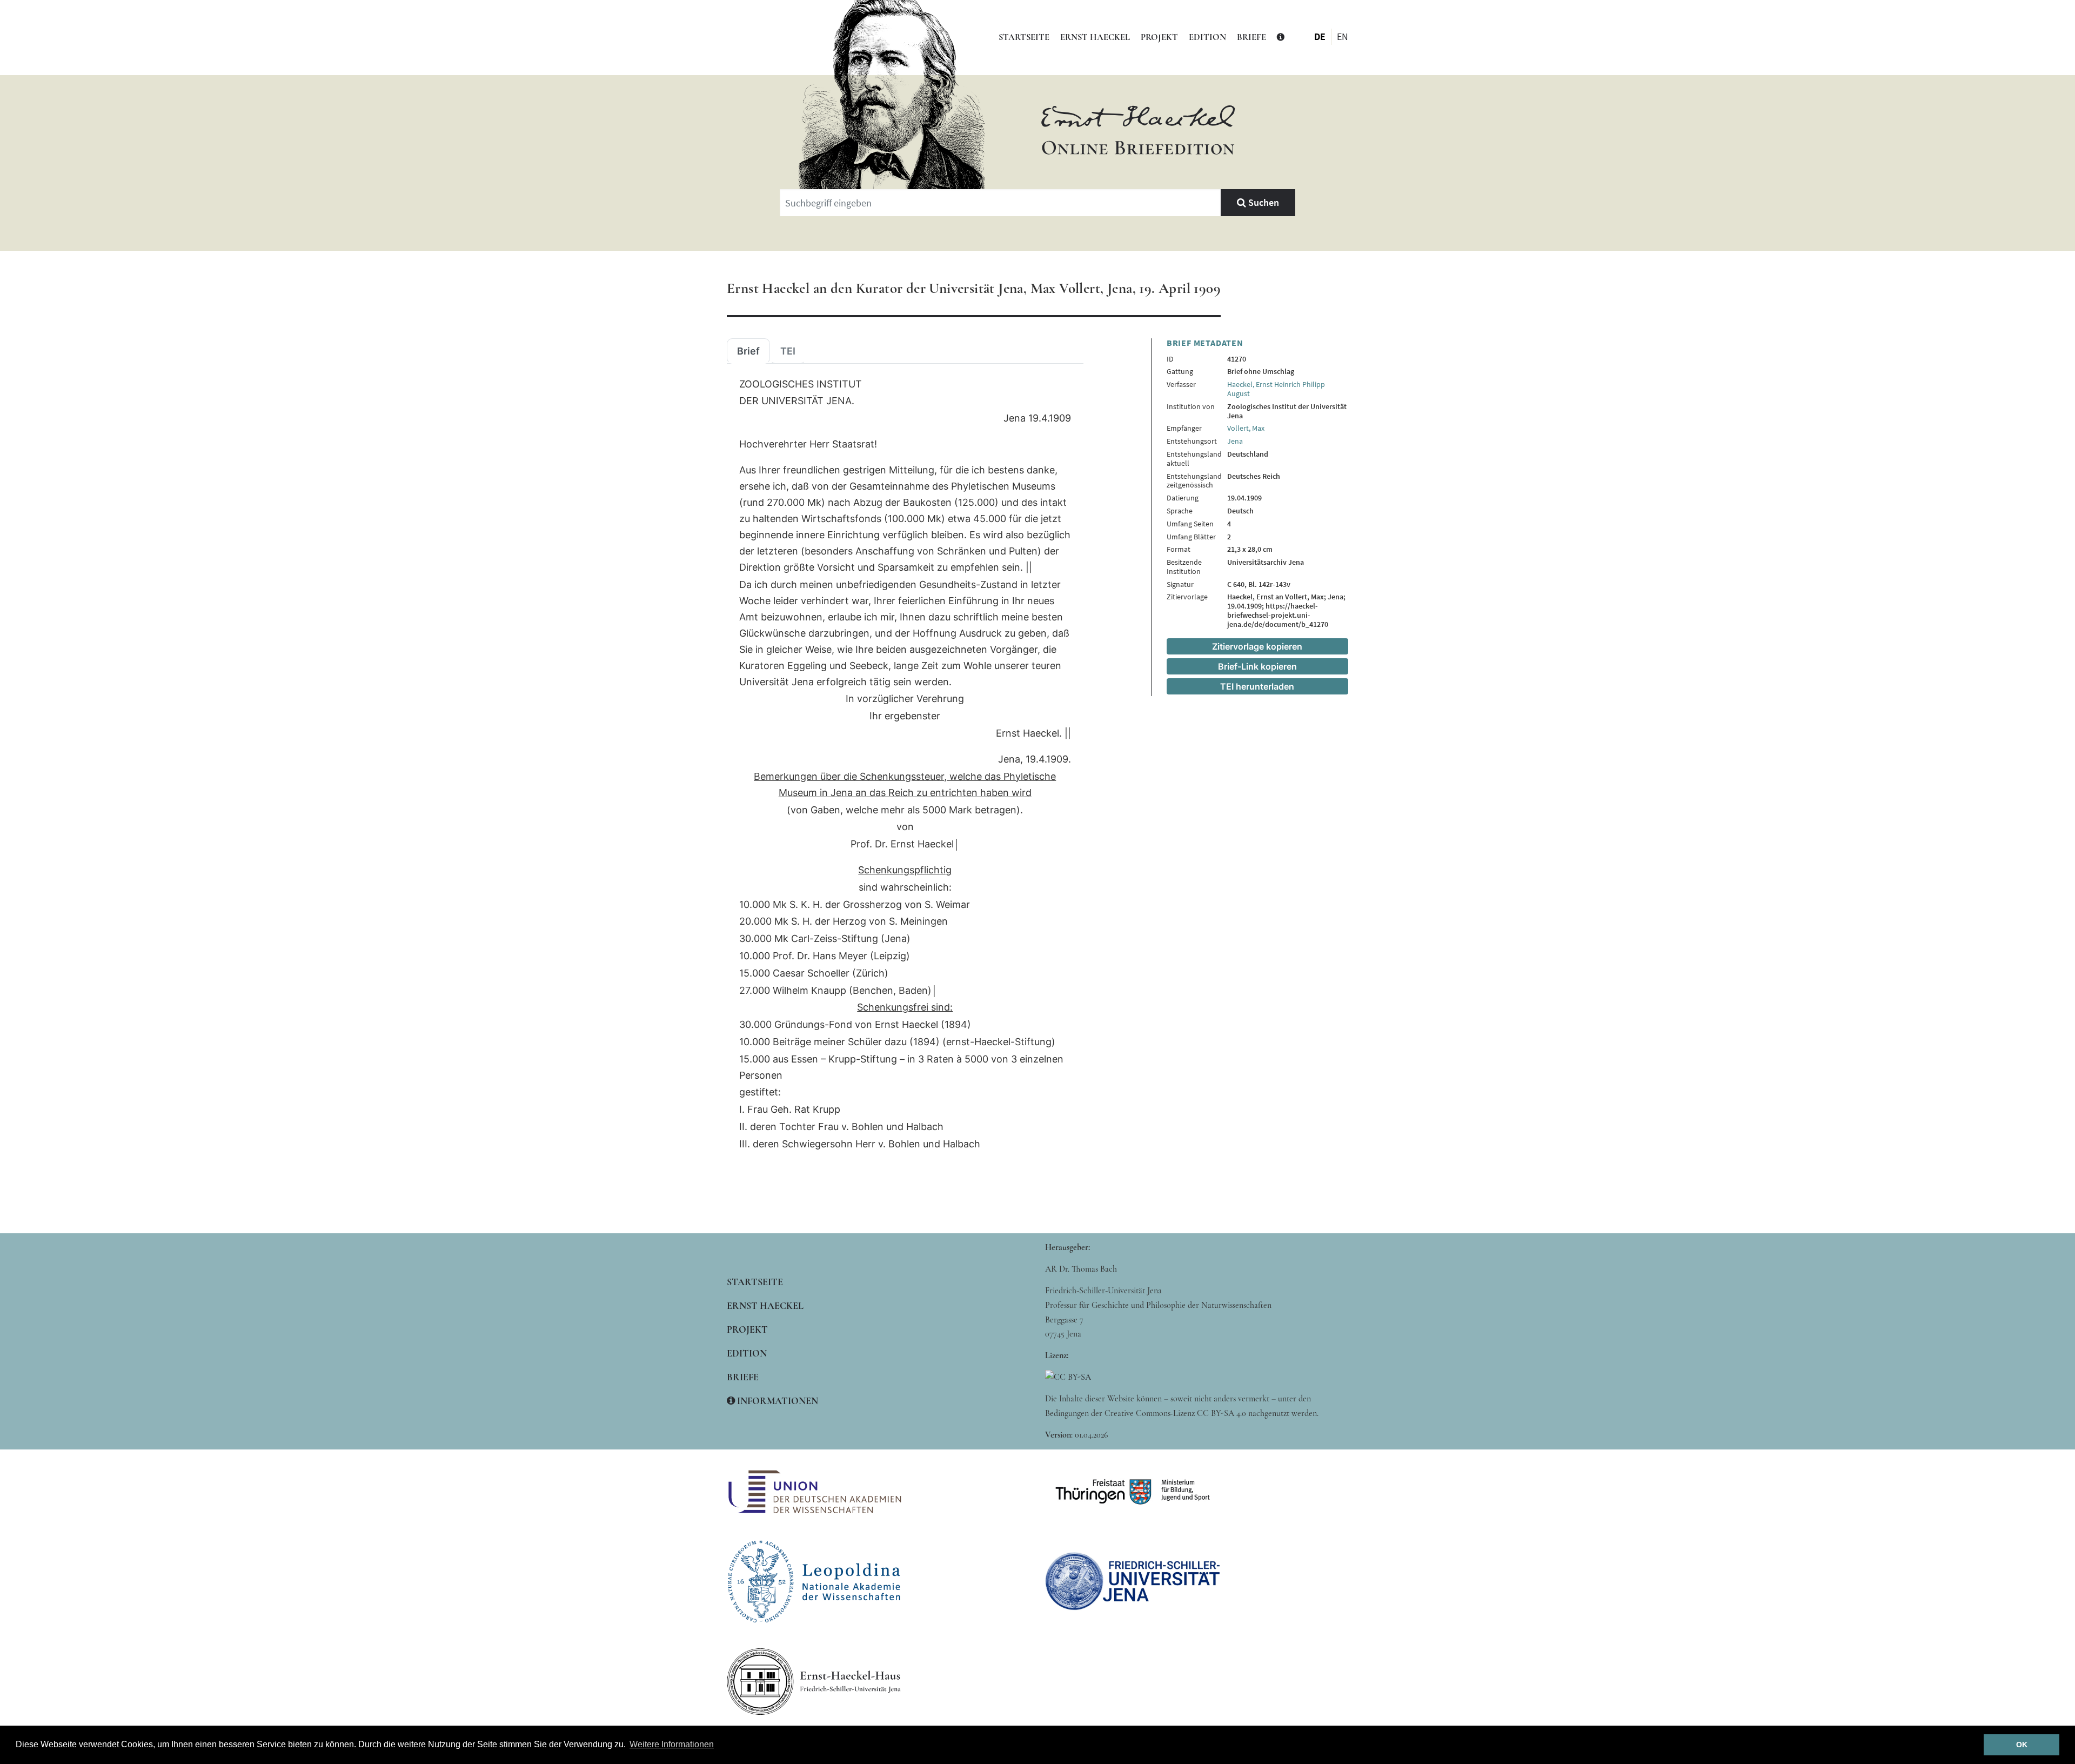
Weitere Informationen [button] (672, 1744)
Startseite (1024, 37)
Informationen (777, 1401)
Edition (1207, 37)
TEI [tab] (788, 351)
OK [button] (2022, 1745)
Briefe (1251, 37)
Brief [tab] (748, 351)
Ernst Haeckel (1095, 37)
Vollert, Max (1246, 428)
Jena (1235, 441)
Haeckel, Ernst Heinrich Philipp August (1276, 389)
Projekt (1159, 37)
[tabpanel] (905, 764)
